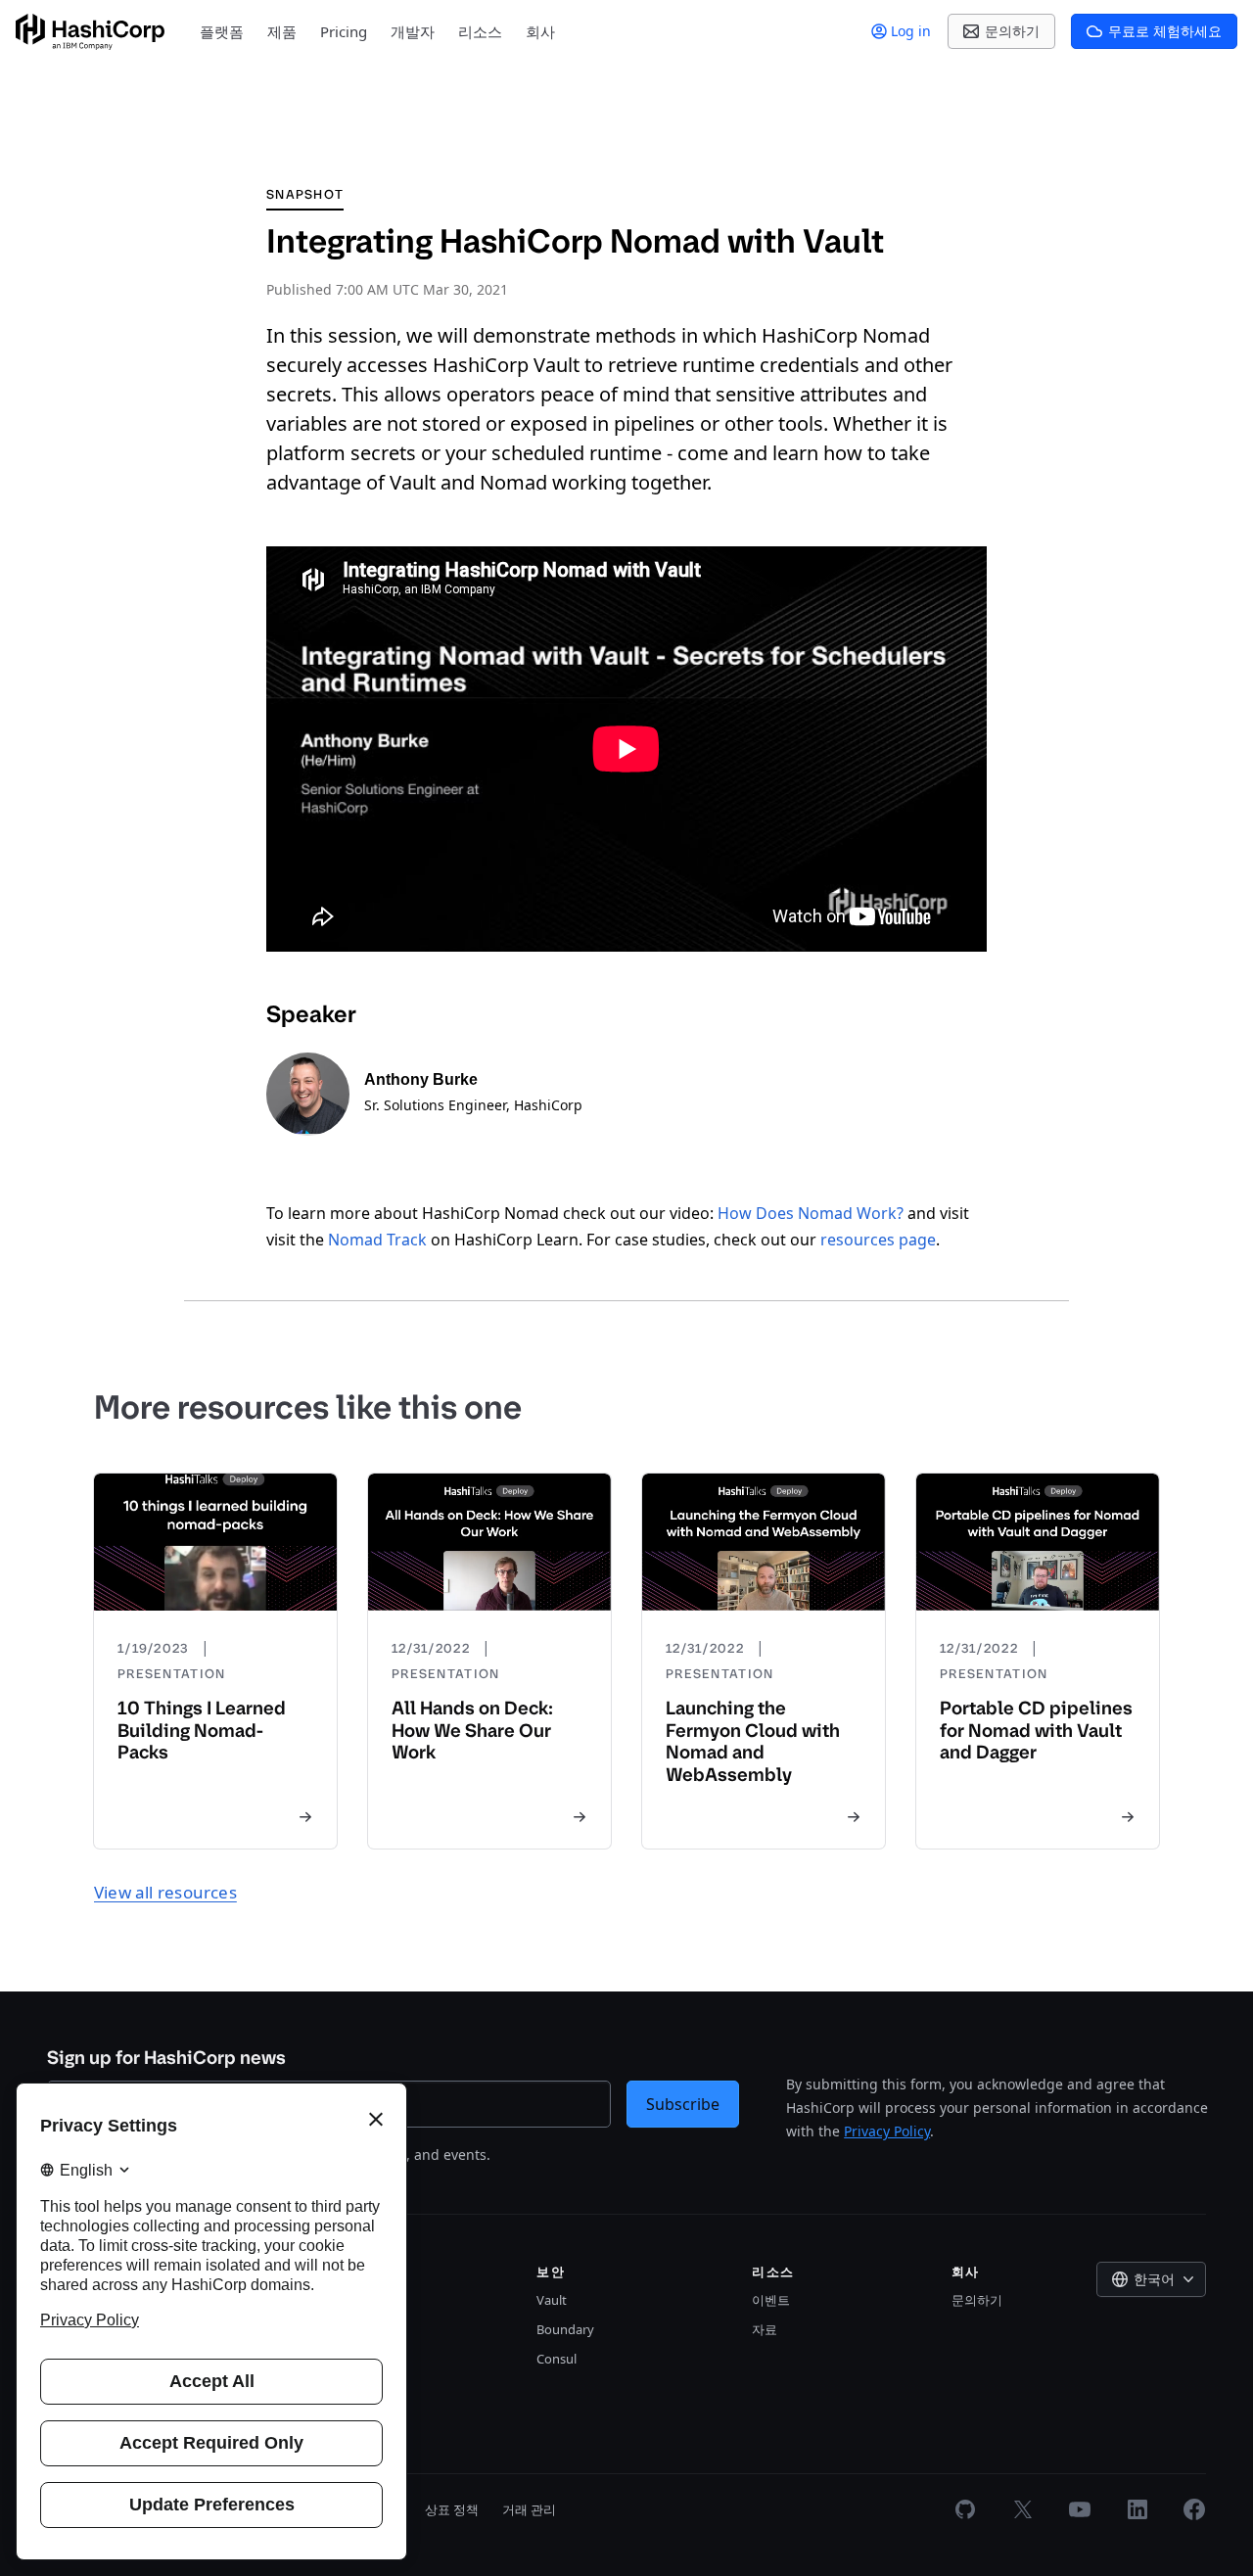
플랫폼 (222, 31)
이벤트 (771, 2300)
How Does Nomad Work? (811, 1213)
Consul (557, 2359)
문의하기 (977, 2300)
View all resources (165, 1892)
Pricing (344, 31)
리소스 (480, 31)
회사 (540, 31)
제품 (282, 31)
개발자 (413, 31)
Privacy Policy (887, 2131)
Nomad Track (377, 1240)
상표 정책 (452, 2509)
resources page (878, 1240)
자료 (765, 2329)
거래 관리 (529, 2509)
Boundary (565, 2329)
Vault (552, 2300)
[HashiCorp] (90, 32)
